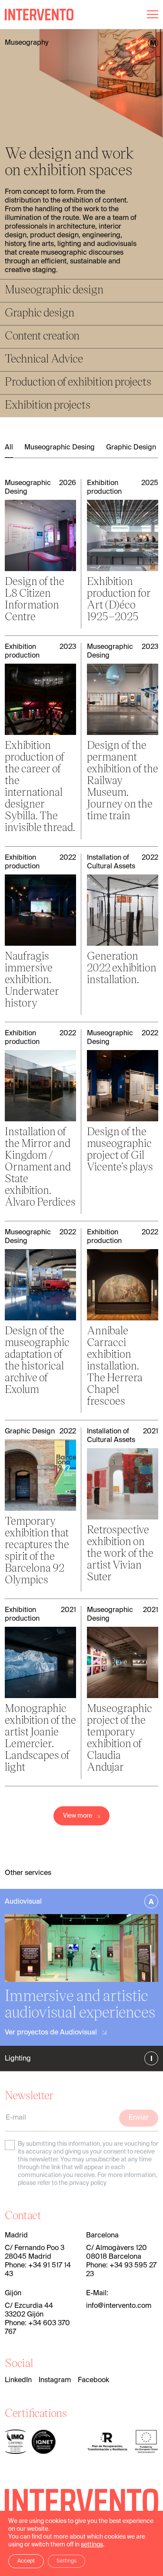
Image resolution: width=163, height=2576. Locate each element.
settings (92, 2545)
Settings (67, 2561)
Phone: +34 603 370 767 (37, 2328)
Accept (26, 2561)
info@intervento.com (119, 2306)
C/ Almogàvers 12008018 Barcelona (116, 2253)
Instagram (55, 2380)
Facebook (93, 2380)
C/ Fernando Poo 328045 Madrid (35, 2253)
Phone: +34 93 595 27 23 (121, 2270)
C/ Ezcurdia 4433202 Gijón (29, 2310)
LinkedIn (18, 2380)
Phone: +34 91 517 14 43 (38, 2270)
